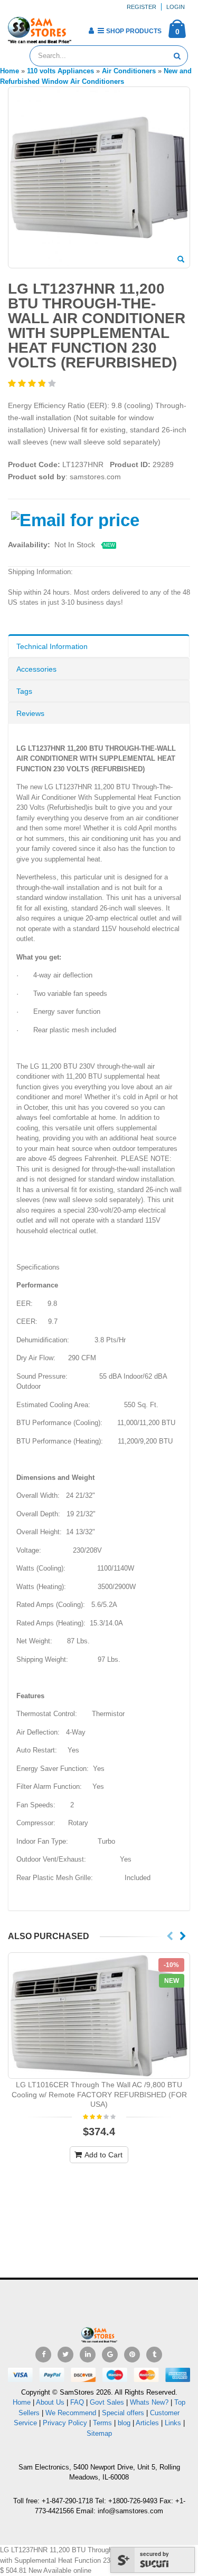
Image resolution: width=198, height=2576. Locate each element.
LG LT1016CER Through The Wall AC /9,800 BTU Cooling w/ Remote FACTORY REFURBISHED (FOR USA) (99, 2095)
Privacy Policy (65, 2423)
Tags (24, 691)
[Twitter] (65, 2355)
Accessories (36, 669)
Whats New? (149, 2402)
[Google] (110, 2355)
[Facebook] (43, 2355)
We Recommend (71, 2413)
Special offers (123, 2413)
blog (124, 2423)
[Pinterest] (132, 2355)
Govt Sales (107, 2402)
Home (22, 2402)
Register (142, 7)
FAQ (77, 2402)
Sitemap (99, 2433)
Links (173, 2423)
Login (176, 7)
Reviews (30, 713)
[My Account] (91, 31)
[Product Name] (99, 2016)
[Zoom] (181, 260)
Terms (103, 2423)
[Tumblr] (154, 2355)
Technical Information (52, 646)
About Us (50, 2402)
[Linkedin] (88, 2355)
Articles (147, 2423)
